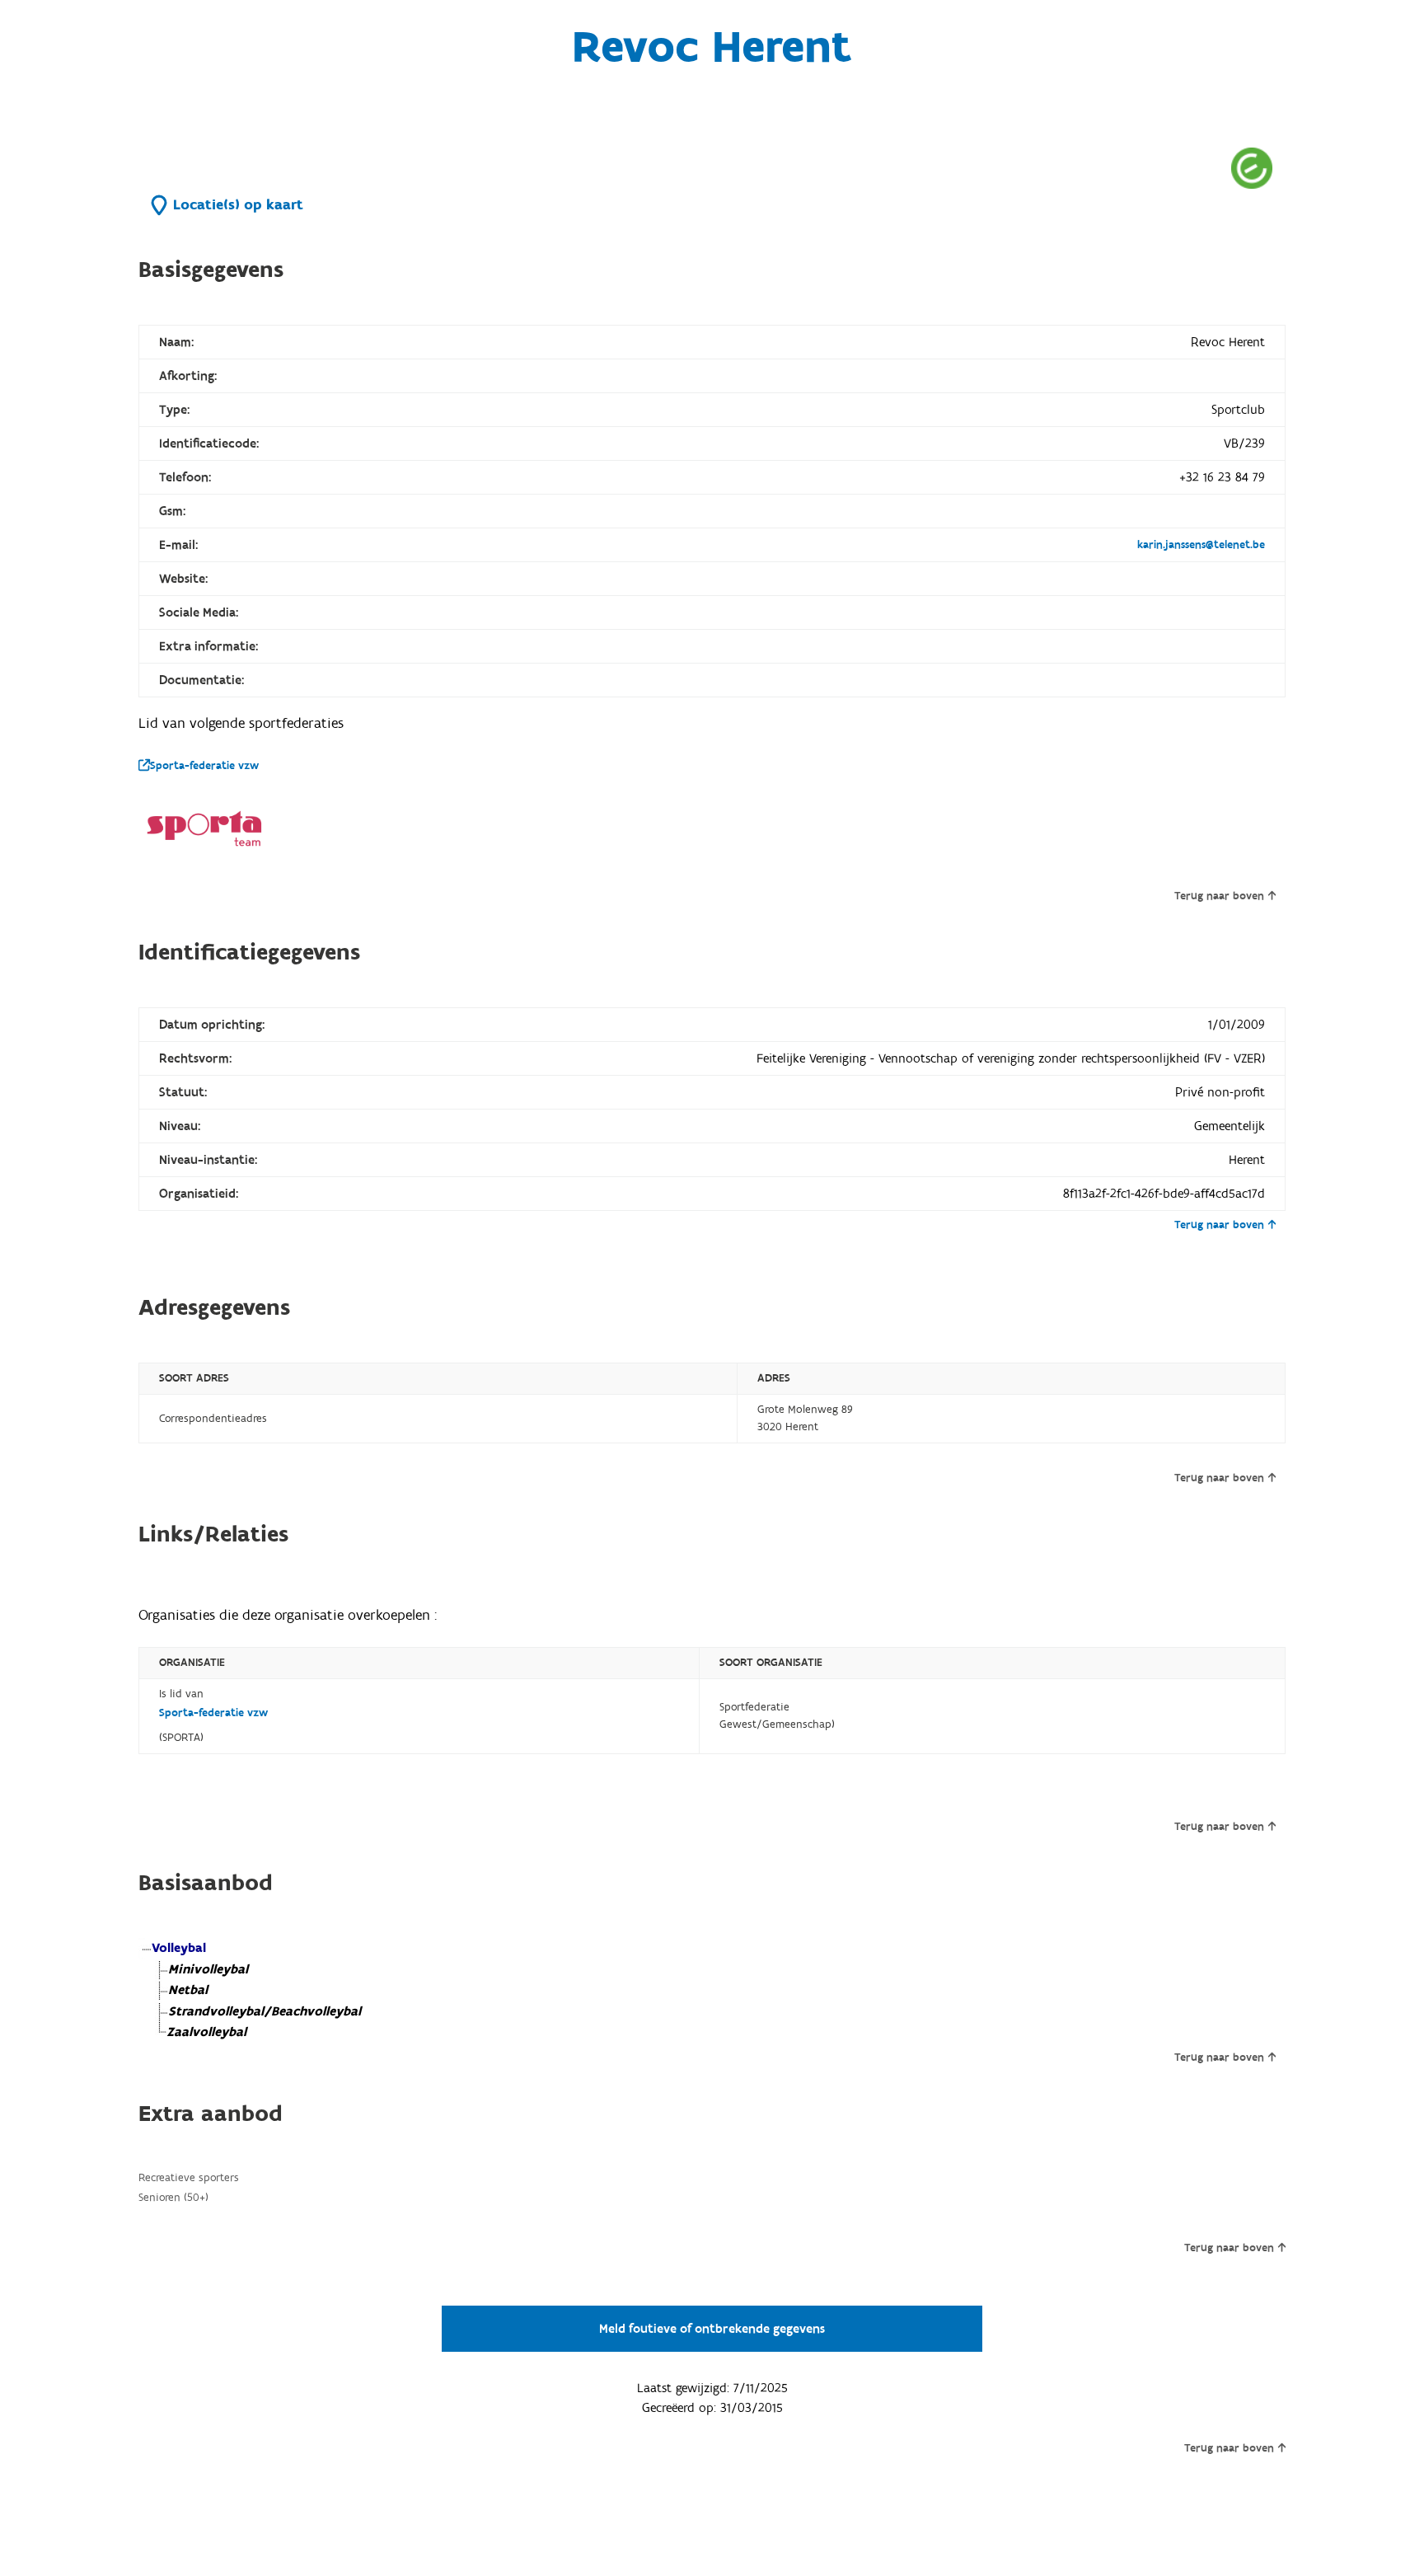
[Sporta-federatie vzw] (204, 829)
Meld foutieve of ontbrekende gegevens (712, 2329)
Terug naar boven (1219, 896)
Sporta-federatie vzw (204, 766)
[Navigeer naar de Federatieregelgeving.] (1252, 168)
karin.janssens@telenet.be (1201, 545)
